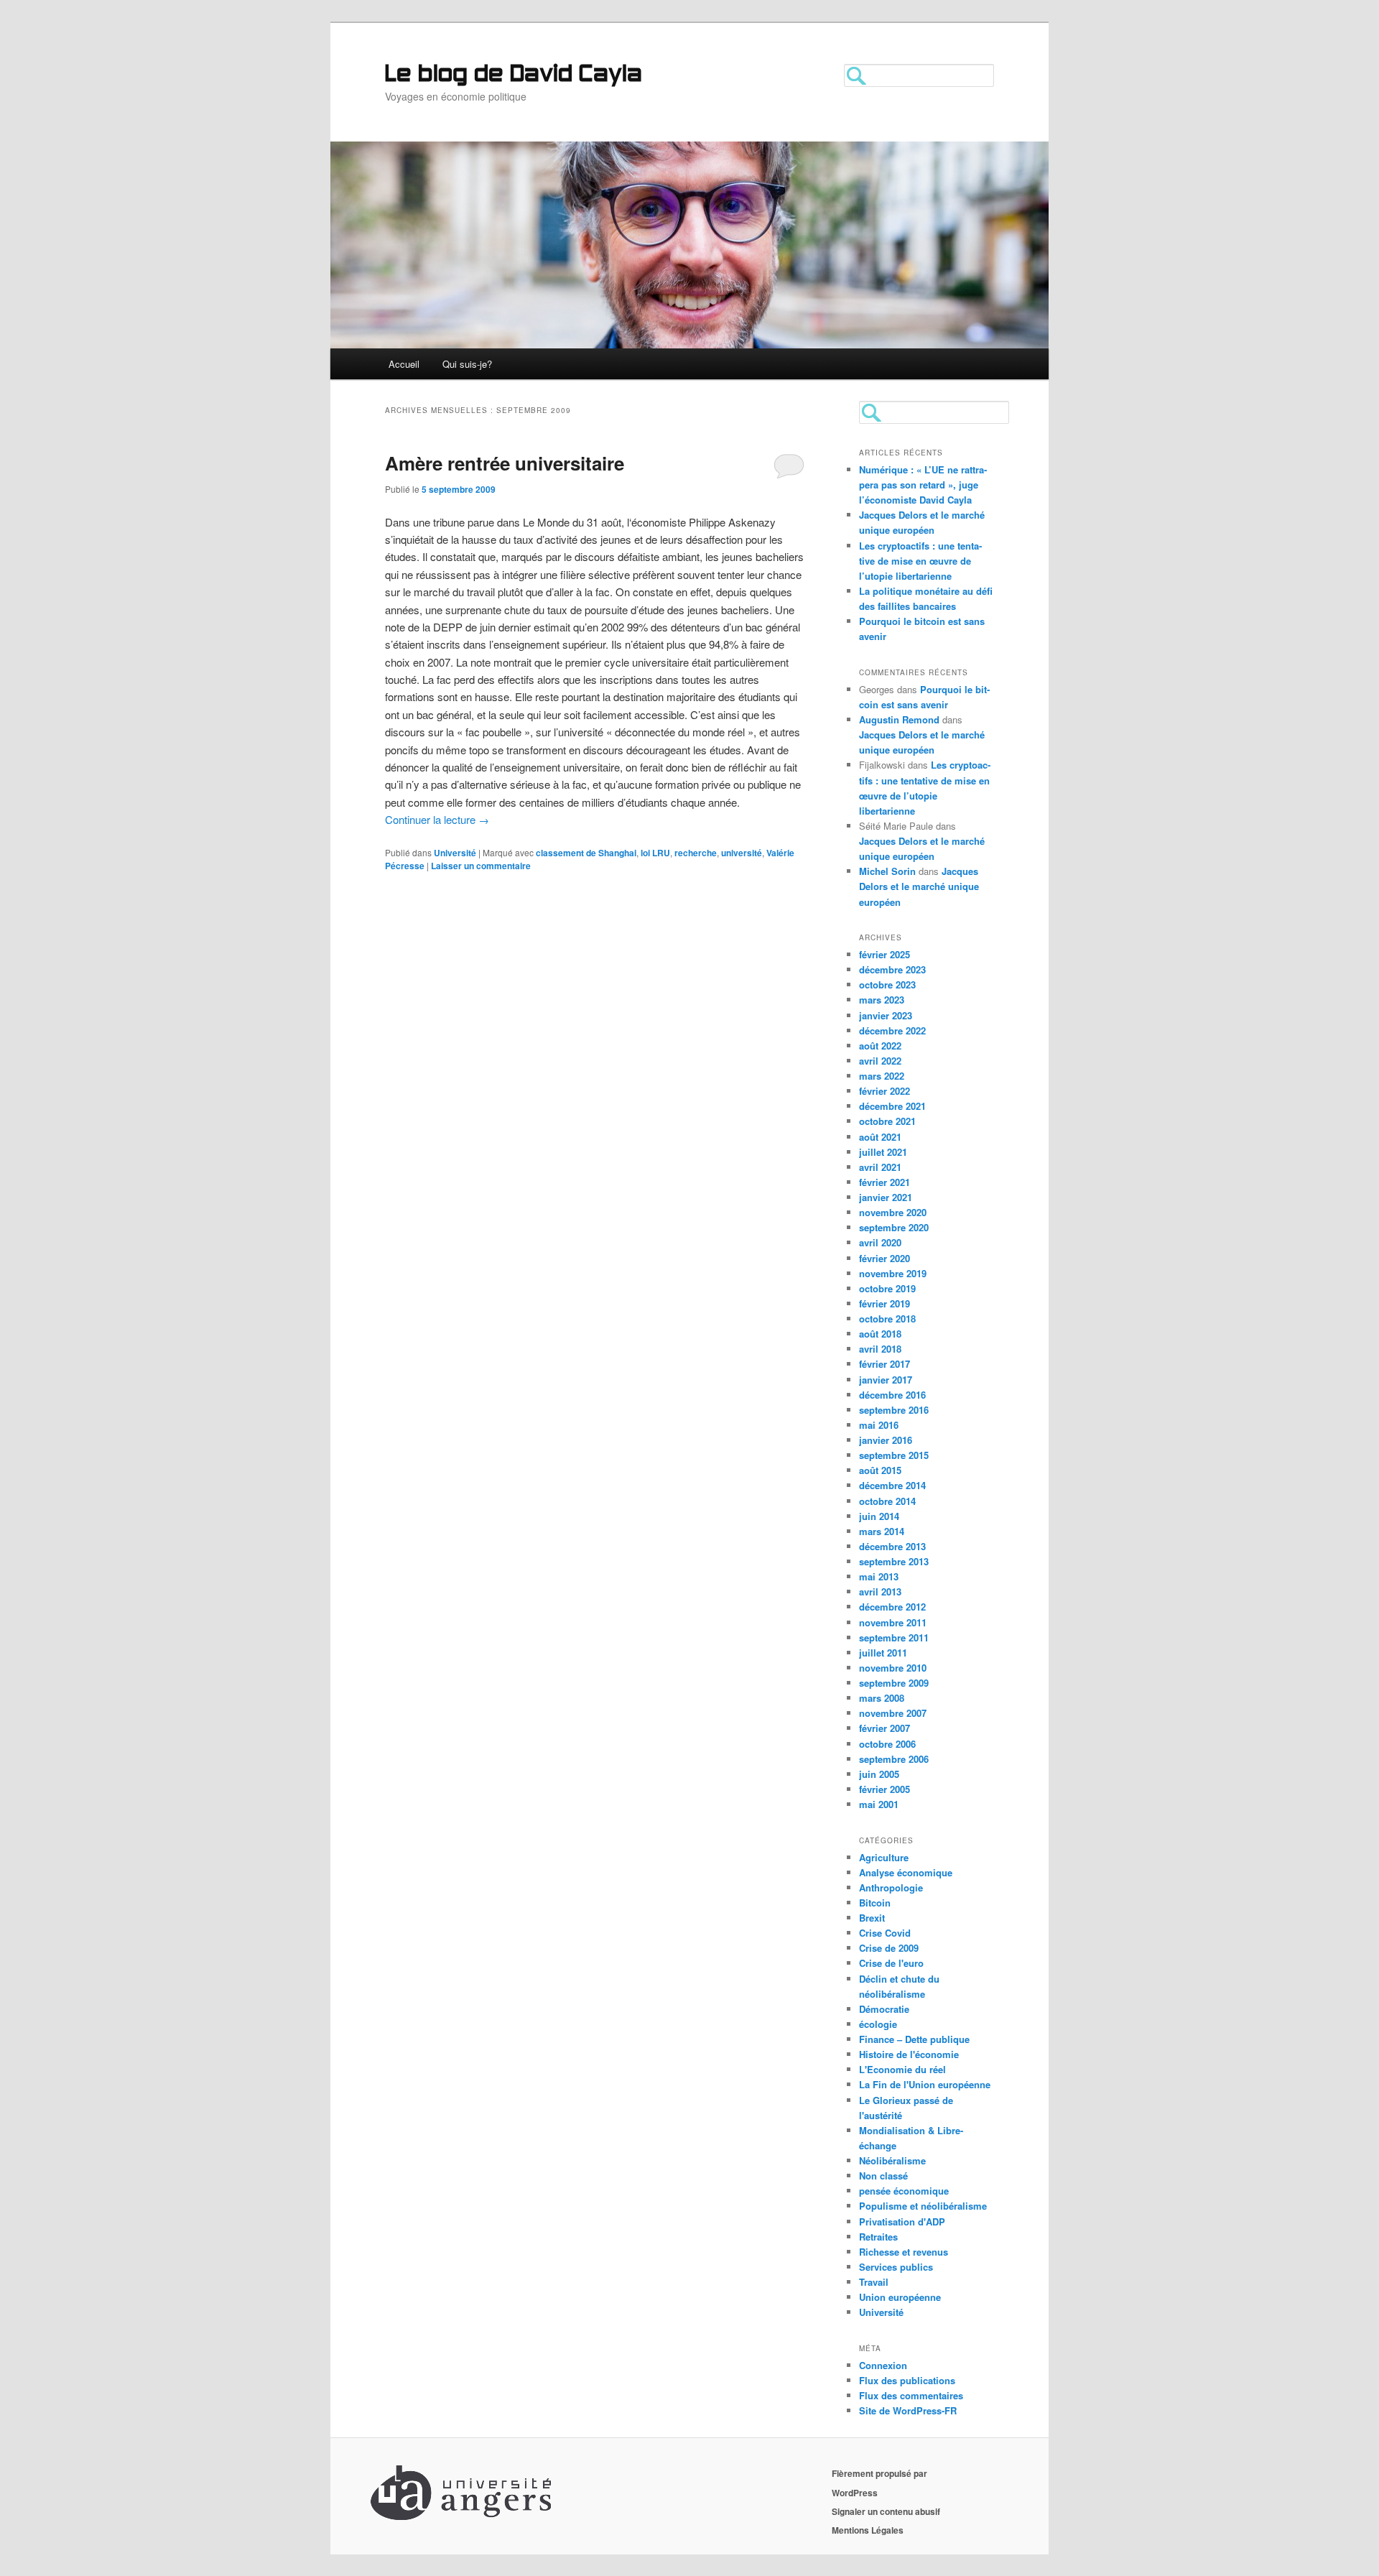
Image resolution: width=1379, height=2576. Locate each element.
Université (455, 853)
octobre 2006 (887, 1744)
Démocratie (884, 2009)
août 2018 (880, 1334)
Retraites (878, 2237)
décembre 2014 (892, 1485)
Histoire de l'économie (909, 2054)
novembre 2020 (893, 1212)
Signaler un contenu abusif (886, 2511)
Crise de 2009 (889, 1948)
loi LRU (655, 853)
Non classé (883, 2176)
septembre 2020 (894, 1227)
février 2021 (884, 1182)
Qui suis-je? (467, 364)
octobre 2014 (887, 1501)
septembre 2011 (894, 1637)
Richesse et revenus (904, 2252)
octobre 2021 (887, 1121)
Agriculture (884, 1857)
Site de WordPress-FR (908, 2410)
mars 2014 (882, 1531)
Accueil (404, 364)
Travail (874, 2282)
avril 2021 (880, 1167)
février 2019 (884, 1303)
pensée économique (904, 2191)
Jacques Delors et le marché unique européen (919, 886)
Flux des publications (907, 2380)
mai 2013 (879, 1576)
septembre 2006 (894, 1759)
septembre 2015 (894, 1455)
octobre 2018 (887, 1319)
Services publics (896, 2267)
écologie (878, 2024)
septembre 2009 (894, 1683)
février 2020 (884, 1258)
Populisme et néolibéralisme (923, 2206)
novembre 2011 (893, 1622)
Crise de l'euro (891, 1963)
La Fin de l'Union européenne (925, 2084)
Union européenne (900, 2297)
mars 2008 (882, 1698)
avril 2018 (880, 1349)
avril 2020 (880, 1242)
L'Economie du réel (902, 2069)
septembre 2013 (894, 1561)
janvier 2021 (886, 1197)
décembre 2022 (892, 1030)
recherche (696, 853)
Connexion (883, 2365)
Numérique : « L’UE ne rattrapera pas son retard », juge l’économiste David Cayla (923, 485)
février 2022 (884, 1091)
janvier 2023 (886, 1015)
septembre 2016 (894, 1410)
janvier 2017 (886, 1380)
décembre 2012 (892, 1607)
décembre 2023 (892, 969)
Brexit (872, 1918)
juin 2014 (879, 1516)
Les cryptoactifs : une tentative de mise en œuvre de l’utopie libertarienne (920, 561)
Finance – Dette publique (914, 2039)
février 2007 (884, 1728)
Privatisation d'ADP (902, 2221)
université (742, 853)
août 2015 (880, 1470)
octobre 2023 (887, 984)
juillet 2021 (883, 1152)
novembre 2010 (893, 1668)
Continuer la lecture (437, 819)
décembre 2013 (892, 1546)
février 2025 (884, 954)
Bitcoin (875, 1903)
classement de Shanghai (586, 853)
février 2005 (884, 1789)
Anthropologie (891, 1887)
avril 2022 (880, 1061)
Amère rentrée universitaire (505, 463)
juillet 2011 (883, 1653)
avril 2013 (880, 1592)
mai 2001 (879, 1804)
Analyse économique (906, 1872)
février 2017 (884, 1364)
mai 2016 (879, 1425)
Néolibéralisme (892, 2160)
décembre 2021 (892, 1106)
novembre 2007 (893, 1713)
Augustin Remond (899, 719)
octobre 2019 (887, 1288)
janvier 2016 (886, 1440)
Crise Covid (885, 1933)
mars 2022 (882, 1076)
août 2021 (880, 1137)
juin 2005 (879, 1774)
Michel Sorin (887, 871)
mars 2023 (882, 1000)
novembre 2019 (893, 1273)
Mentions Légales (868, 2530)
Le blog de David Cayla (514, 75)
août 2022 (880, 1046)
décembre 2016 (892, 1395)
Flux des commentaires (911, 2395)
